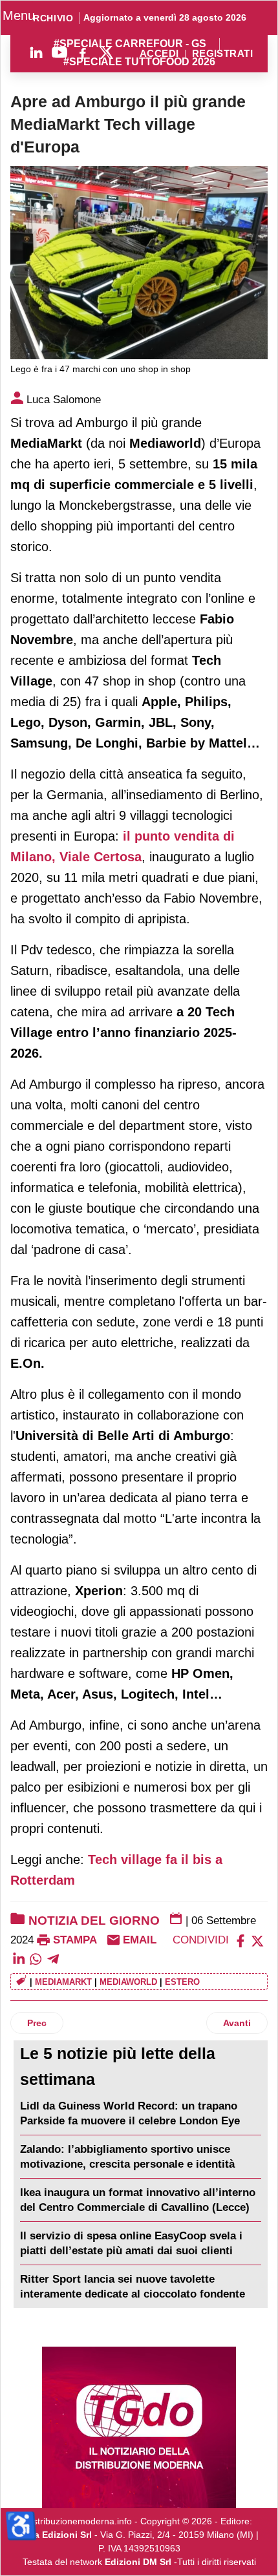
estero (182, 1982)
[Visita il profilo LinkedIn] (36, 52)
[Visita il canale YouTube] (59, 52)
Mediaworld (128, 1982)
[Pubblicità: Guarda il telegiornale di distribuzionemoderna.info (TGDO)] (139, 2427)
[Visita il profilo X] (106, 52)
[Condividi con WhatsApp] (36, 1958)
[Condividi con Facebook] (241, 1940)
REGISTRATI (222, 54)
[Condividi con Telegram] (53, 1958)
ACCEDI (159, 54)
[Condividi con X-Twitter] (257, 1940)
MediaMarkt (63, 1982)
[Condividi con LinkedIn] (19, 1958)
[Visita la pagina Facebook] (83, 52)
